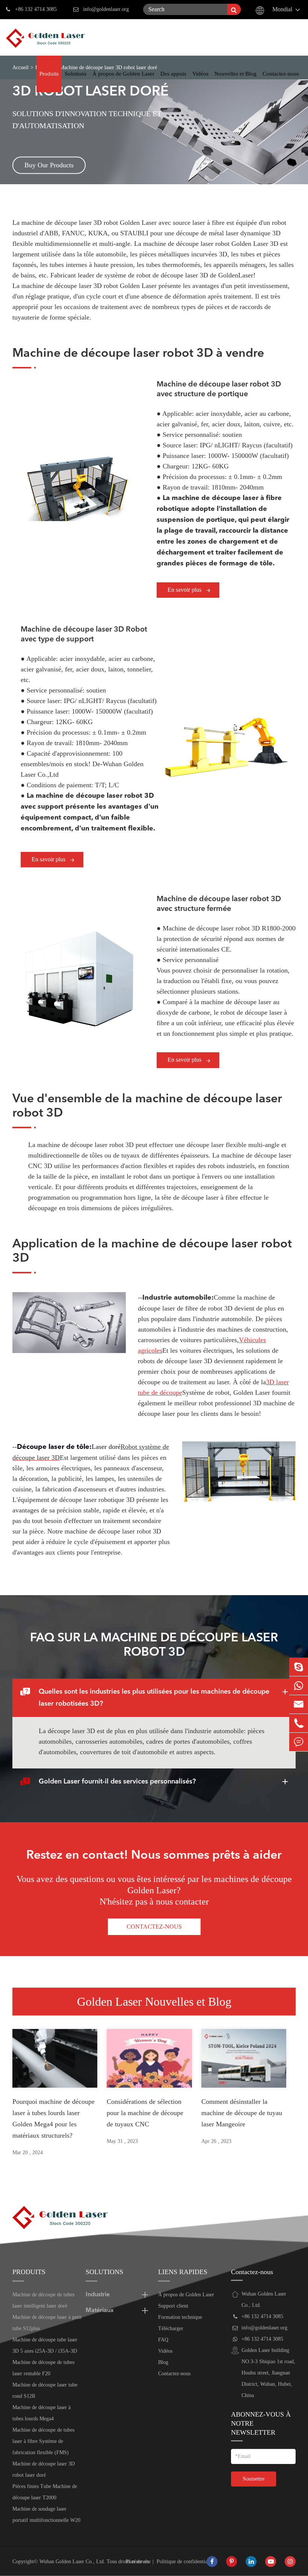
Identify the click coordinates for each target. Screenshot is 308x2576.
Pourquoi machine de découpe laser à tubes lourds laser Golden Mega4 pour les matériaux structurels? (54, 2118)
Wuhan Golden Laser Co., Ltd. (72, 2562)
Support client (173, 2306)
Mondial (282, 9)
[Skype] (299, 1667)
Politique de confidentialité (185, 2562)
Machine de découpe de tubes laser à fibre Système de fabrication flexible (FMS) (43, 2441)
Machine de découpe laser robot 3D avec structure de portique (219, 389)
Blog (163, 2362)
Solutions (75, 74)
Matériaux (100, 2311)
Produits (49, 74)
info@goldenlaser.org (106, 9)
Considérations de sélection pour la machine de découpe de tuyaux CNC (145, 2113)
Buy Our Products (49, 165)
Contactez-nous (281, 74)
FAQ (163, 2340)
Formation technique (180, 2317)
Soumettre (254, 2479)
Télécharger (171, 2328)
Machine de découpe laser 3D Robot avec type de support (84, 635)
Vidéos (200, 74)
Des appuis (173, 74)
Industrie (98, 2295)
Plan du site (138, 2562)
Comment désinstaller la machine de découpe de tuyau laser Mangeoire (242, 2113)
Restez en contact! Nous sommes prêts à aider (154, 1856)
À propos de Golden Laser (123, 74)
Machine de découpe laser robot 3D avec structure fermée (219, 904)
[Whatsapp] (299, 1686)
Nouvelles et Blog (236, 74)
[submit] (234, 9)
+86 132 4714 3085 (36, 9)
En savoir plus (185, 590)
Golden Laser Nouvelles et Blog (154, 2002)
